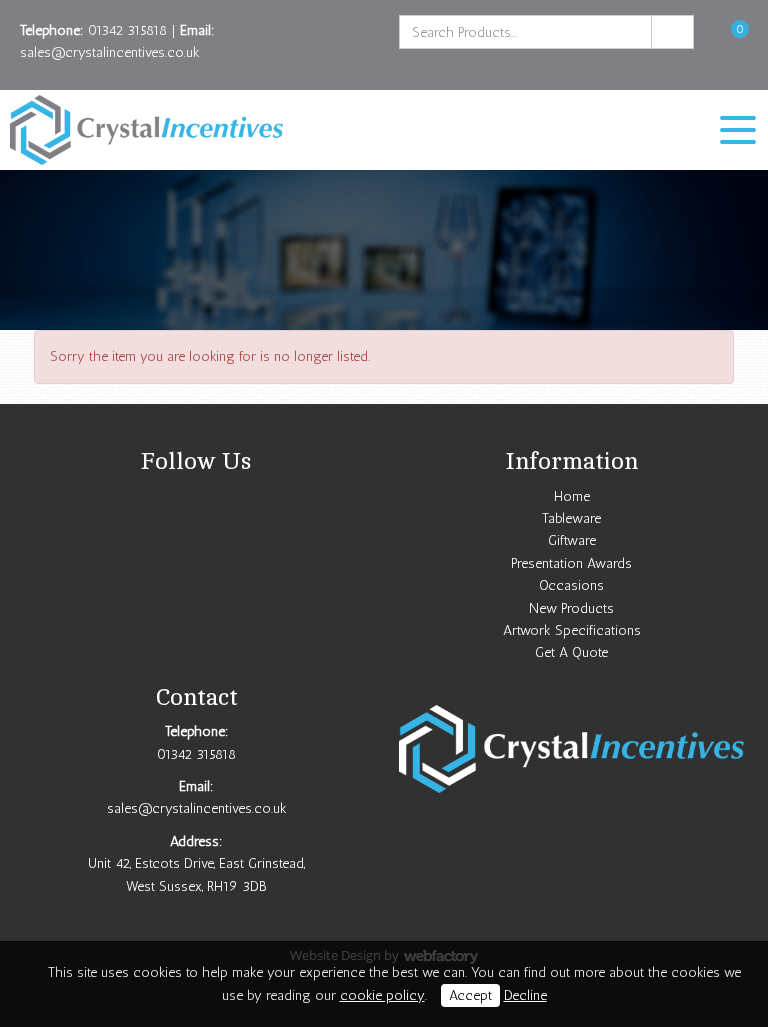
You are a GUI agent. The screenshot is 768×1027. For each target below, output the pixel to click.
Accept (470, 995)
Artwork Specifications (572, 630)
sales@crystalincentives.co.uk (110, 52)
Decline (525, 995)
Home (572, 496)
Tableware (571, 518)
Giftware (572, 540)
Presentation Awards (571, 563)
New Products (571, 608)
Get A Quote (571, 652)
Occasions (571, 585)
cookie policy (382, 995)
